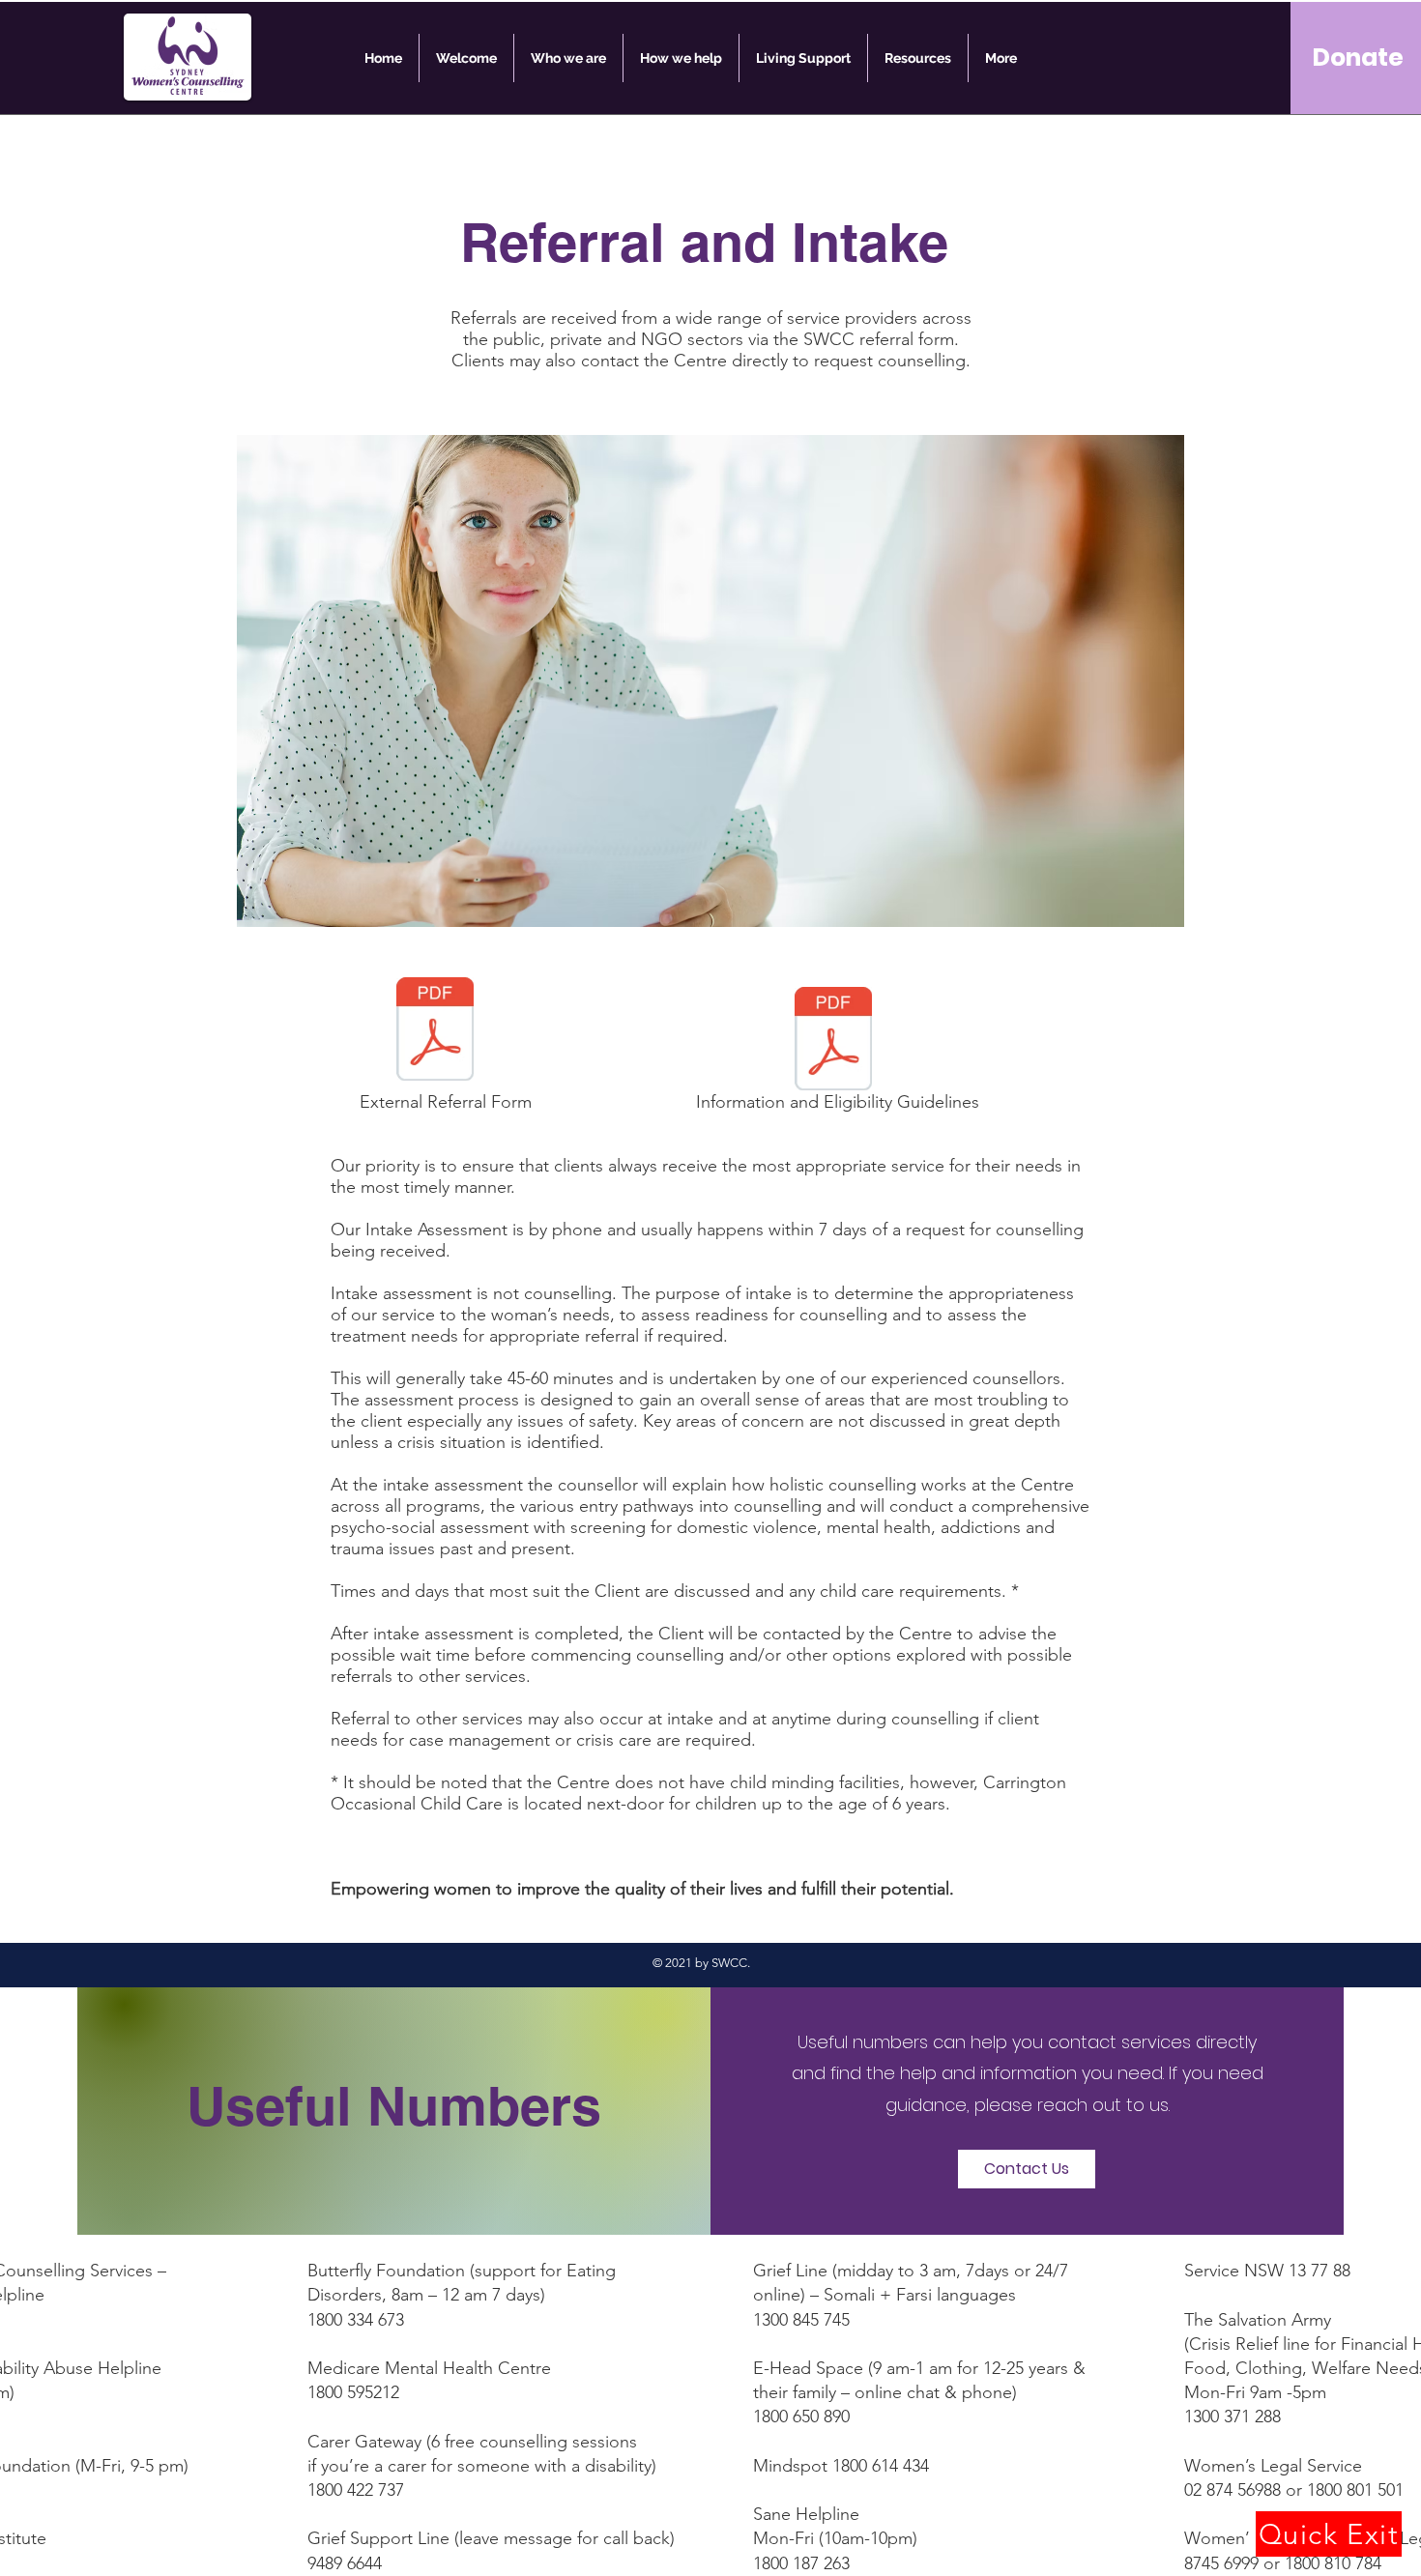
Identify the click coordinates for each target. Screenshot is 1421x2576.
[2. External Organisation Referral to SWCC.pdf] (435, 1031)
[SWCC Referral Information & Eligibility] (833, 1041)
